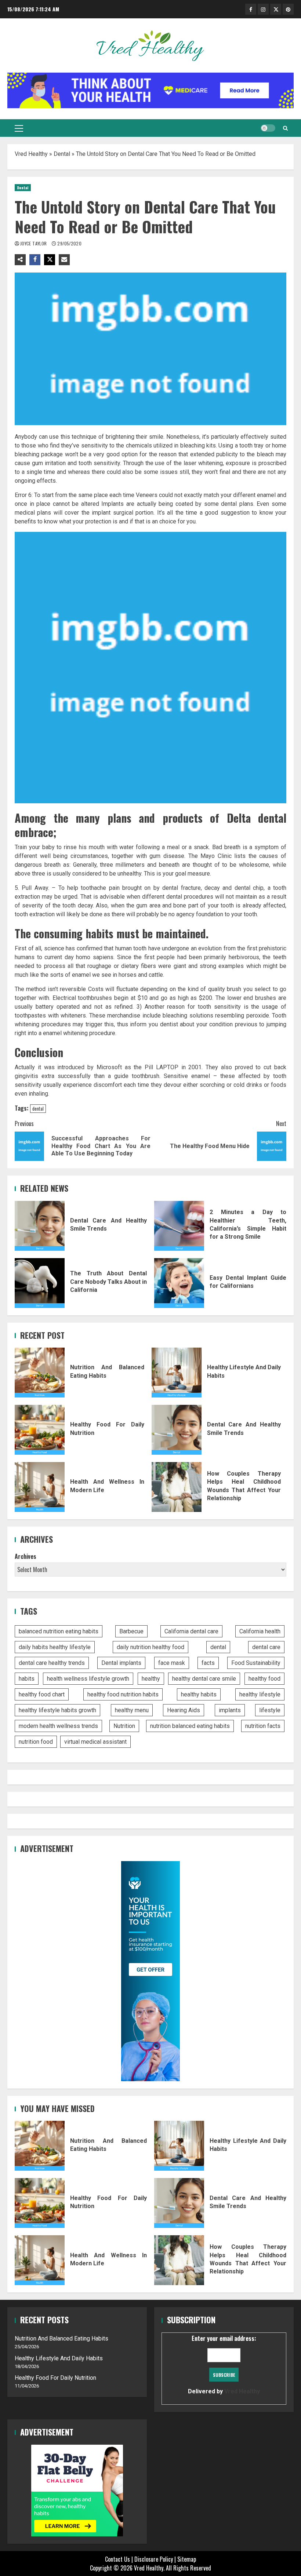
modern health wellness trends (58, 1726)
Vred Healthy (31, 154)
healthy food (264, 1679)
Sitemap (187, 2559)
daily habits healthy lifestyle (55, 1647)
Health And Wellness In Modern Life (40, 1487)
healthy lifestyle (260, 1694)
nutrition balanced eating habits (190, 1726)
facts (208, 1663)
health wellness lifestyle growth (88, 1679)
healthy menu (132, 1710)
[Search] (285, 128)
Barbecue (131, 1631)
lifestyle (270, 1710)
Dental (62, 154)
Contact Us (117, 2559)
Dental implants (121, 1663)
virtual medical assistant (95, 1742)
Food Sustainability (256, 1663)
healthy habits (199, 1694)
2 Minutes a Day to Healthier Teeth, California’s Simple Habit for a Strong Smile (179, 1226)
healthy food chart (42, 1694)
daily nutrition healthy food (150, 1647)
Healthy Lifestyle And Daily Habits (177, 1373)
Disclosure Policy (154, 2559)
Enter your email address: (224, 2364)
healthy (151, 1679)
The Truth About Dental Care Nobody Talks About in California (40, 1283)
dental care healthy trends (52, 1663)
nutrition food (36, 1742)
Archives (26, 1556)
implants (230, 1710)
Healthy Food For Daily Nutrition (40, 1430)
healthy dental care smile (204, 1679)
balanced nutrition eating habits (59, 1631)
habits (27, 1679)
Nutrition (124, 1726)
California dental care (191, 1631)
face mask (172, 1663)
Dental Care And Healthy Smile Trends (40, 1226)
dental (38, 1108)
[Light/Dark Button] (268, 128)
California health (260, 1631)
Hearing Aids (184, 1710)
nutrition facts (263, 1726)
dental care (266, 1647)
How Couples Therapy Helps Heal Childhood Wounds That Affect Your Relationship (177, 1487)
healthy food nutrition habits (123, 1694)
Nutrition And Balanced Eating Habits (40, 1373)
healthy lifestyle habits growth (57, 1710)
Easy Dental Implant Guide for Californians (179, 1283)
